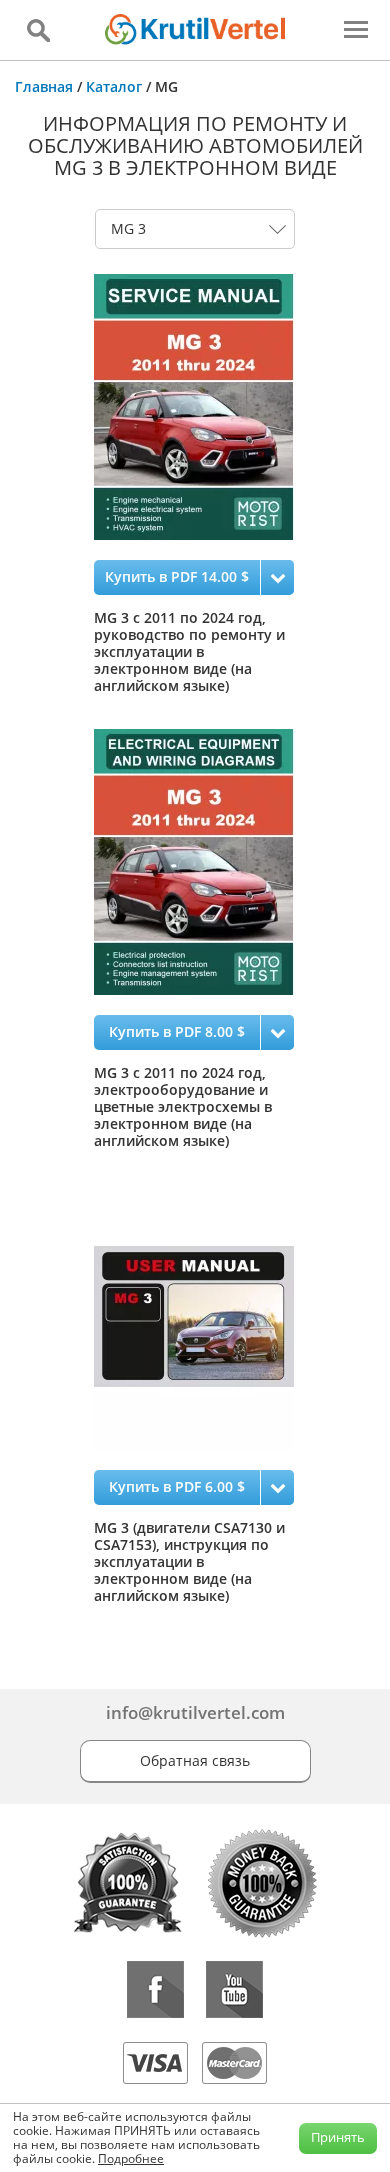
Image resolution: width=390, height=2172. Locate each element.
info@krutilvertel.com (195, 1712)
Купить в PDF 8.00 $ (177, 1031)
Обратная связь (195, 1760)
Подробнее (131, 2158)
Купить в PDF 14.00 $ (177, 576)
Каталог (114, 86)
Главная (44, 86)
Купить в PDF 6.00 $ (177, 1486)
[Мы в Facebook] (155, 1989)
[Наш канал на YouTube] (234, 1989)
